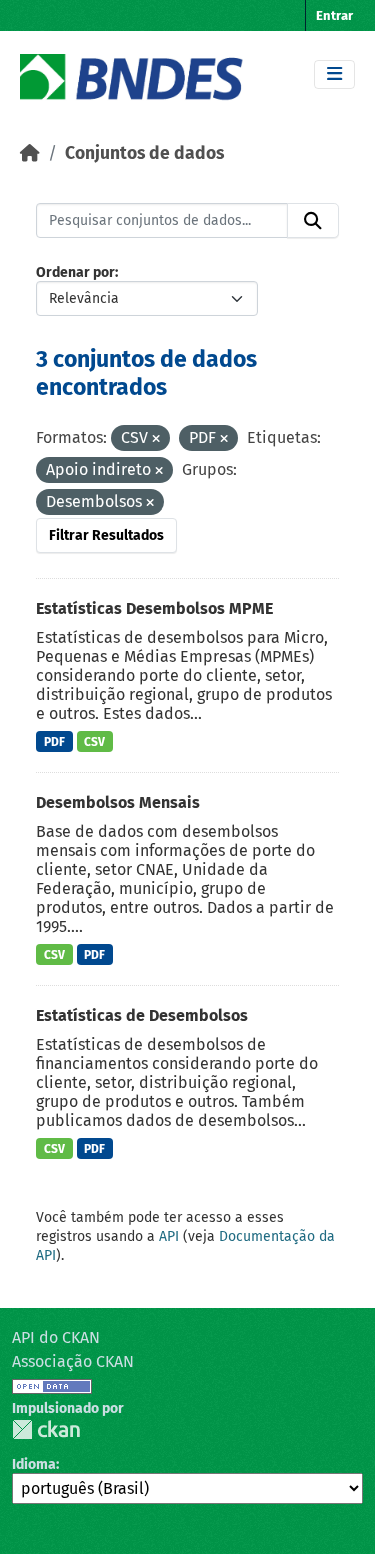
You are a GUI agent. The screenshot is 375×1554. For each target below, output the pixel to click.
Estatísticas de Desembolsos (142, 1015)
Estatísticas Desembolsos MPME (154, 608)
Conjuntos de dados (144, 153)
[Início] (30, 153)
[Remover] (156, 439)
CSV (94, 742)
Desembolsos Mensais (118, 802)
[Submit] (313, 221)
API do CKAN (56, 1337)
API (169, 1236)
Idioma (34, 1464)
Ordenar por (75, 272)
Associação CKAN (73, 1361)
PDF (54, 742)
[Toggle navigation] (334, 74)
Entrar (334, 15)
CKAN (46, 1429)
